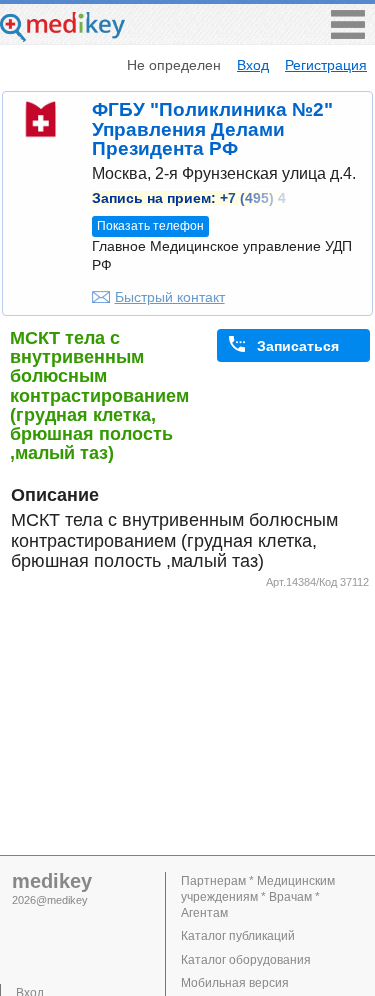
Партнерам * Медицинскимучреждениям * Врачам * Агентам (258, 897)
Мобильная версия (235, 983)
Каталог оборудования (246, 960)
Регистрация (326, 65)
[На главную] (62, 36)
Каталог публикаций (238, 936)
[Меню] (348, 33)
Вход (253, 65)
